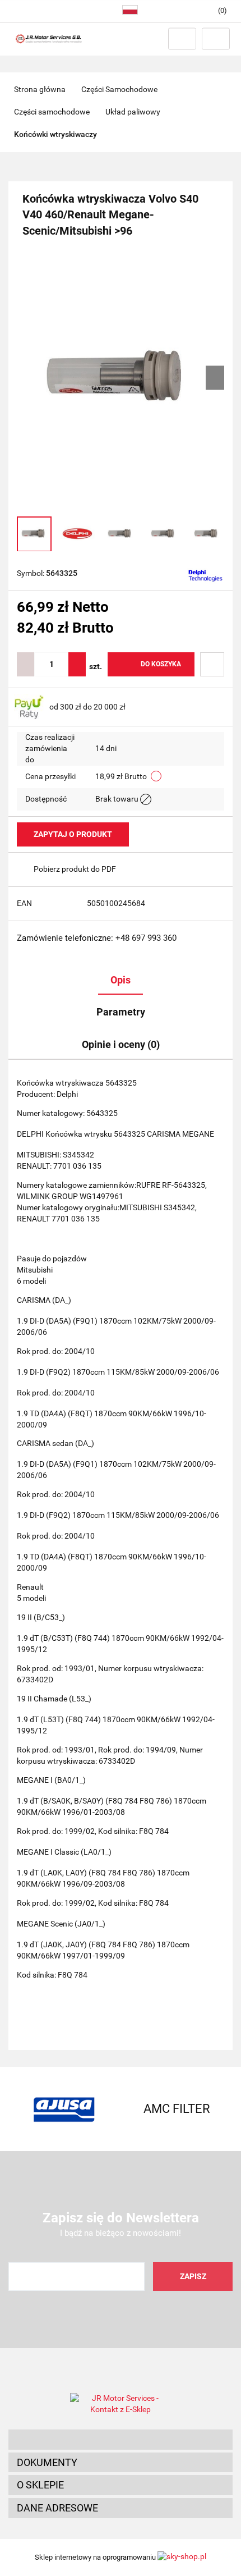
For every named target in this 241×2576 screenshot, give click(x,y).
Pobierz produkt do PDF (75, 869)
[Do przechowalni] (212, 664)
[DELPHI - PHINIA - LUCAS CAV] (205, 574)
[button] (121, 2440)
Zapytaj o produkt (73, 834)
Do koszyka (161, 664)
